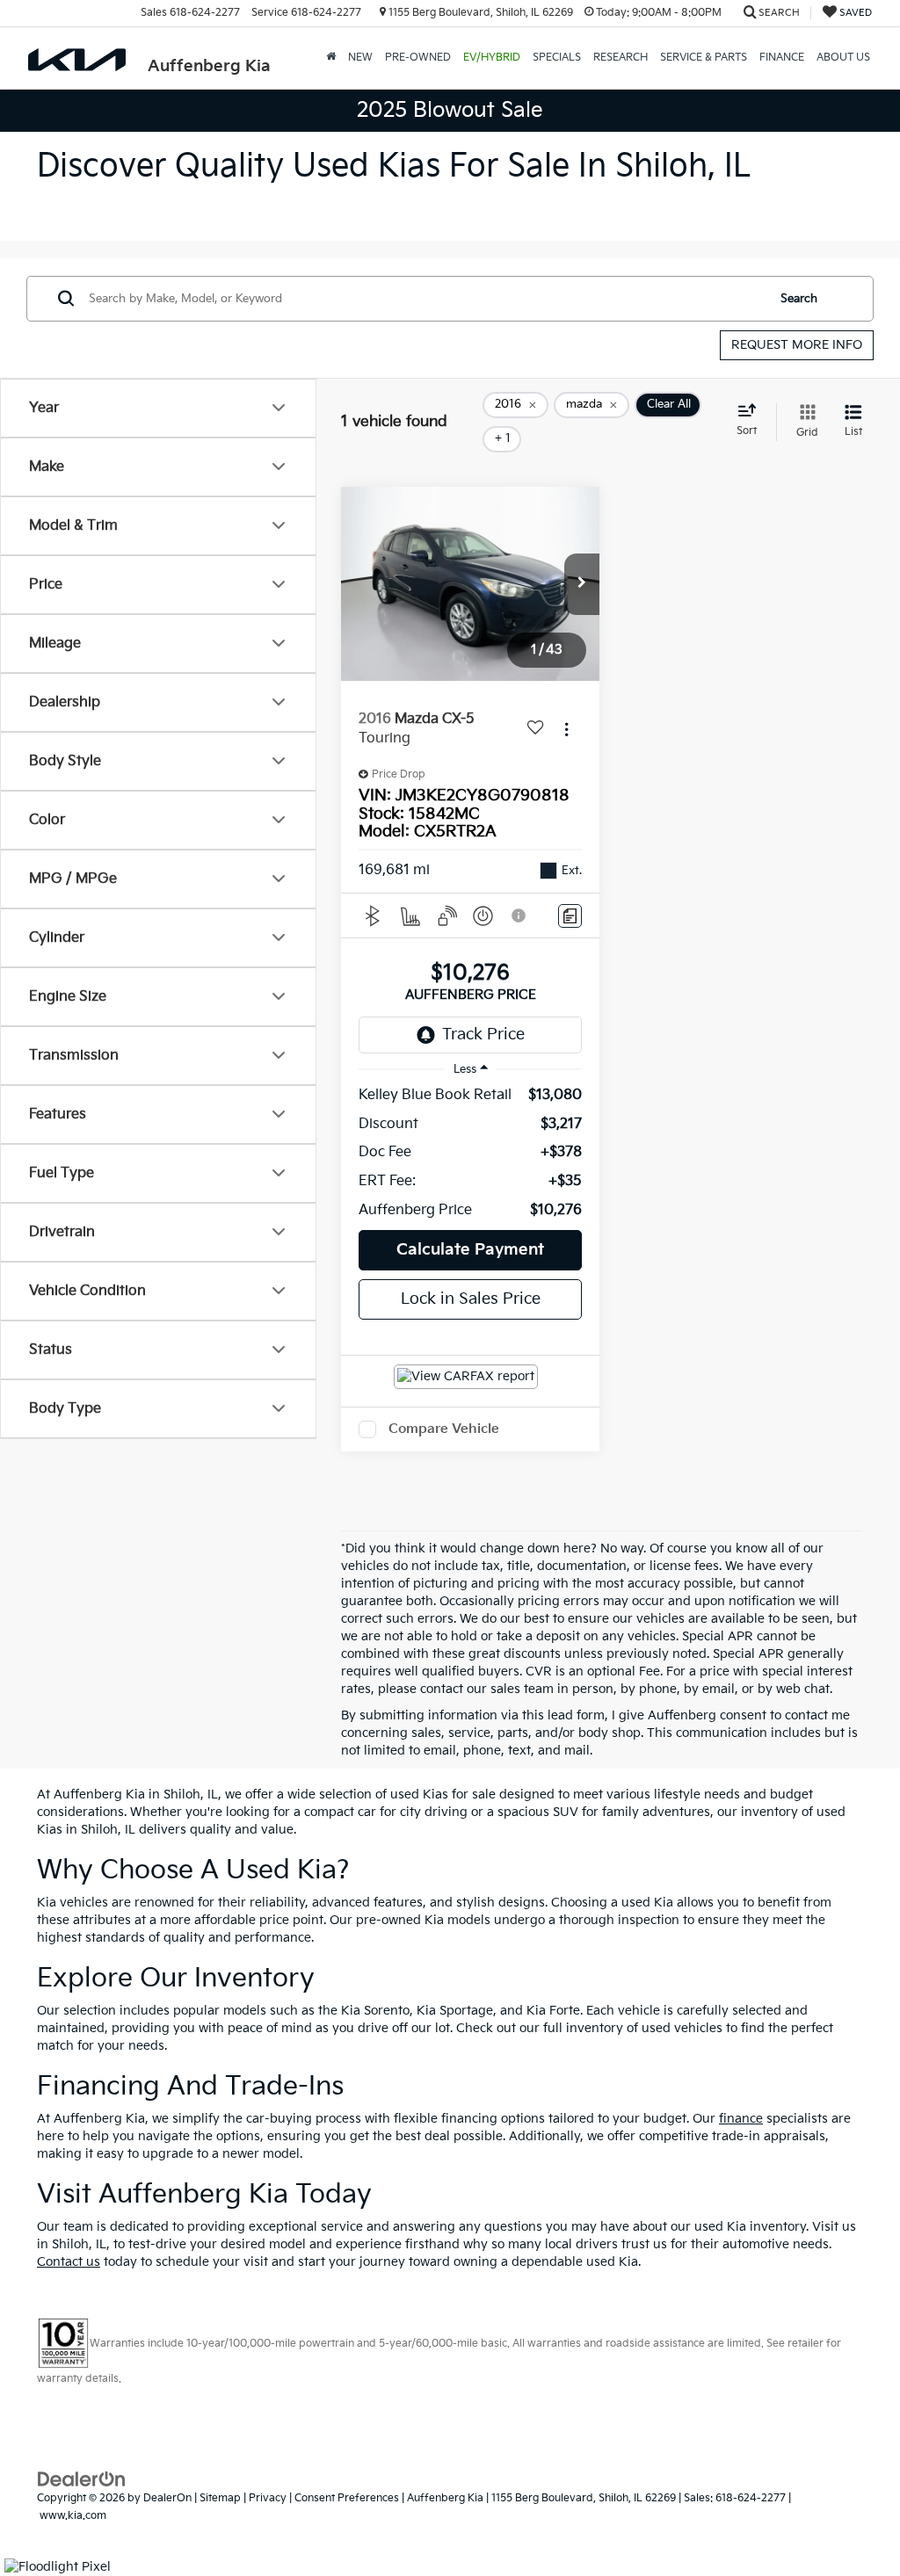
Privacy (268, 2498)
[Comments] (570, 916)
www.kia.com (73, 2516)
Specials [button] (557, 58)
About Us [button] (843, 58)
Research (621, 58)
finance (741, 2119)
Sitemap (220, 2498)
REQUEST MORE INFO (797, 345)
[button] (582, 584)
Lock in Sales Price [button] (471, 1299)
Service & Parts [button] (704, 58)
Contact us (69, 2262)
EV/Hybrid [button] (492, 58)
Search (799, 299)
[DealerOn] (82, 2479)
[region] (470, 1153)
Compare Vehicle (444, 1429)
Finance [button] (782, 58)
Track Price (483, 1035)
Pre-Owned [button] (418, 58)
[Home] (331, 58)
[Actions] (566, 730)
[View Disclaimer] (519, 915)
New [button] (360, 58)
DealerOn (167, 2498)
